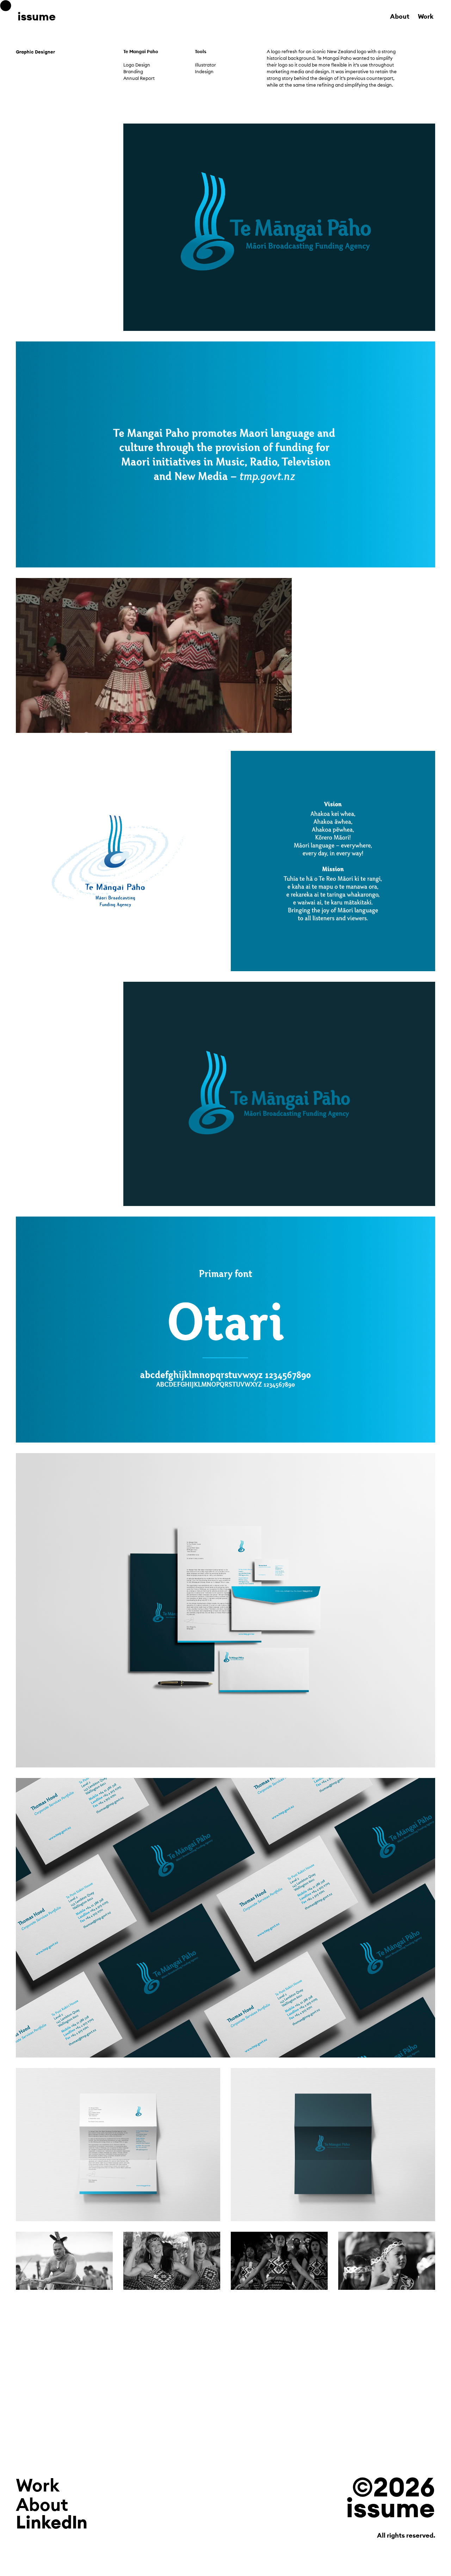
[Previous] (201, 1094)
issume (37, 16)
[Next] (357, 1094)
